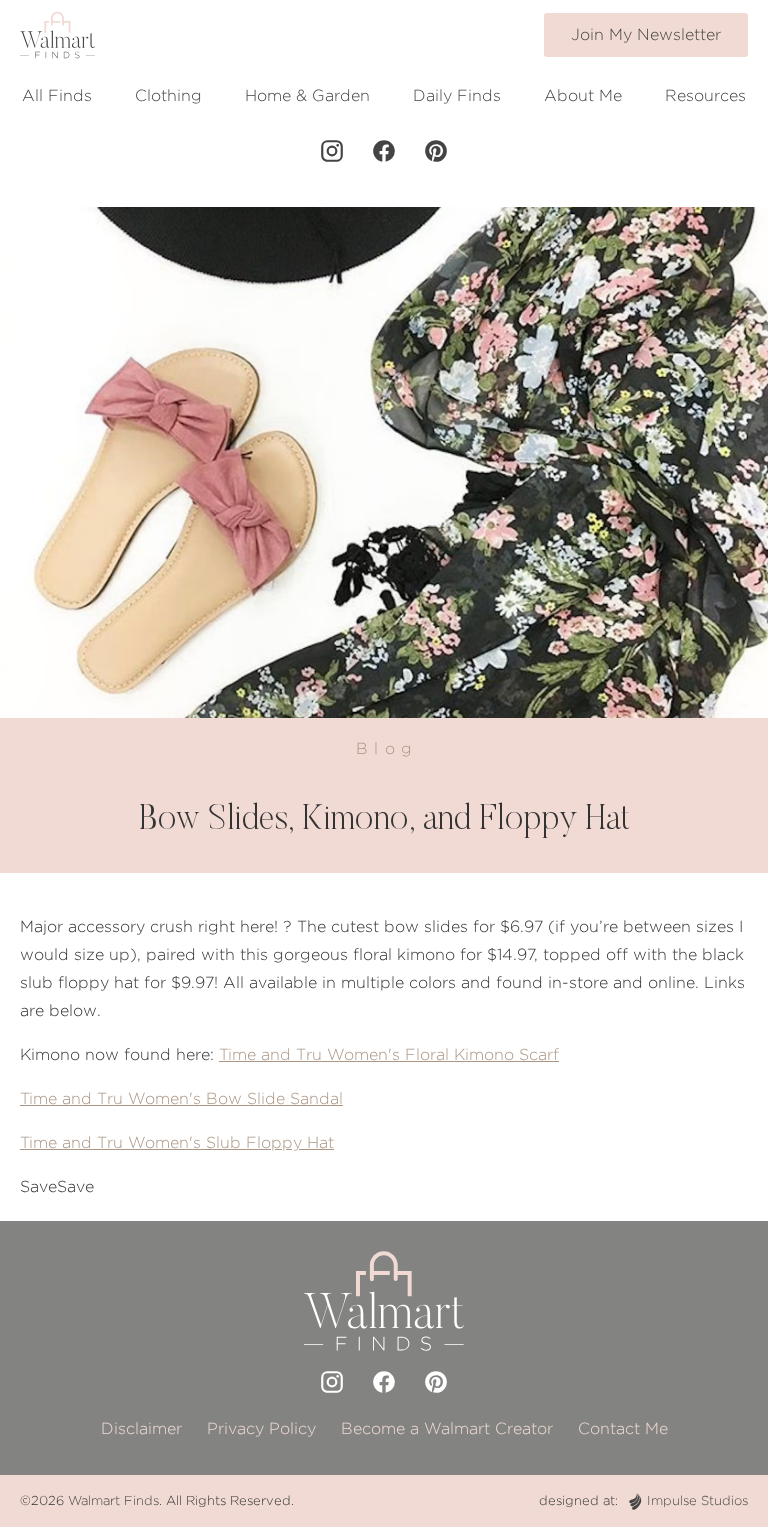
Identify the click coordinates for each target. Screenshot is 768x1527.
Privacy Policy (261, 1428)
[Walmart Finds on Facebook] (384, 151)
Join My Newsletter (646, 34)
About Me (583, 95)
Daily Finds (457, 95)
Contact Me (623, 1428)
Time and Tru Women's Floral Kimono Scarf (389, 1054)
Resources (705, 95)
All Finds (57, 95)
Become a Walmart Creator (447, 1428)
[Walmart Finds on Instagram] (332, 151)
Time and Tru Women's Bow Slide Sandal (181, 1098)
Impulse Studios (697, 1500)
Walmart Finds (113, 1500)
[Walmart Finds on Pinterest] (436, 151)
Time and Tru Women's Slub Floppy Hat (177, 1142)
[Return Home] (57, 35)
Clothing (168, 95)
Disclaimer (141, 1428)
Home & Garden (307, 95)
